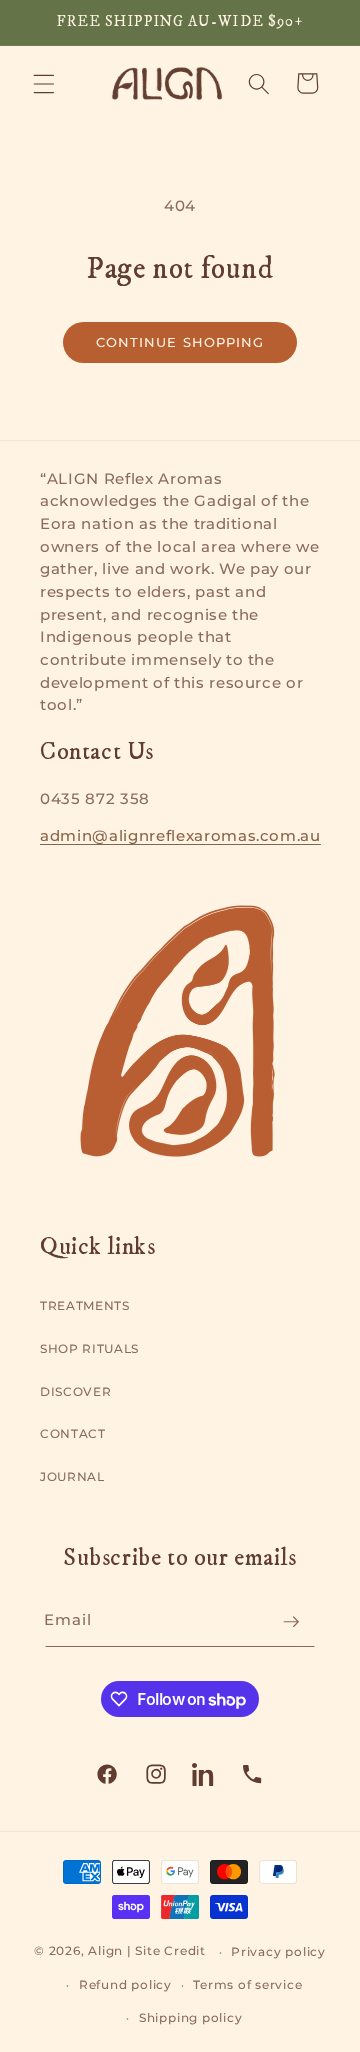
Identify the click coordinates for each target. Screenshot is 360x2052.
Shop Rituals (89, 1348)
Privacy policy (278, 1951)
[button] (44, 83)
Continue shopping (180, 342)
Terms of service (247, 1984)
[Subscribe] (291, 1622)
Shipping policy (191, 2017)
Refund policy (125, 1984)
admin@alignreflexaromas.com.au (180, 836)
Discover (75, 1391)
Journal (72, 1476)
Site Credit (170, 1951)
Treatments (85, 1305)
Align (105, 1951)
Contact (73, 1433)
